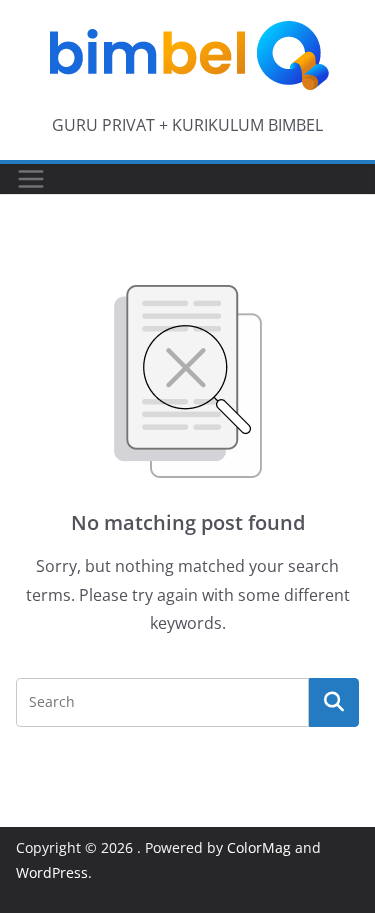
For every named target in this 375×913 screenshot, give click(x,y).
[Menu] (31, 179)
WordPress (52, 872)
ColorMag (259, 847)
